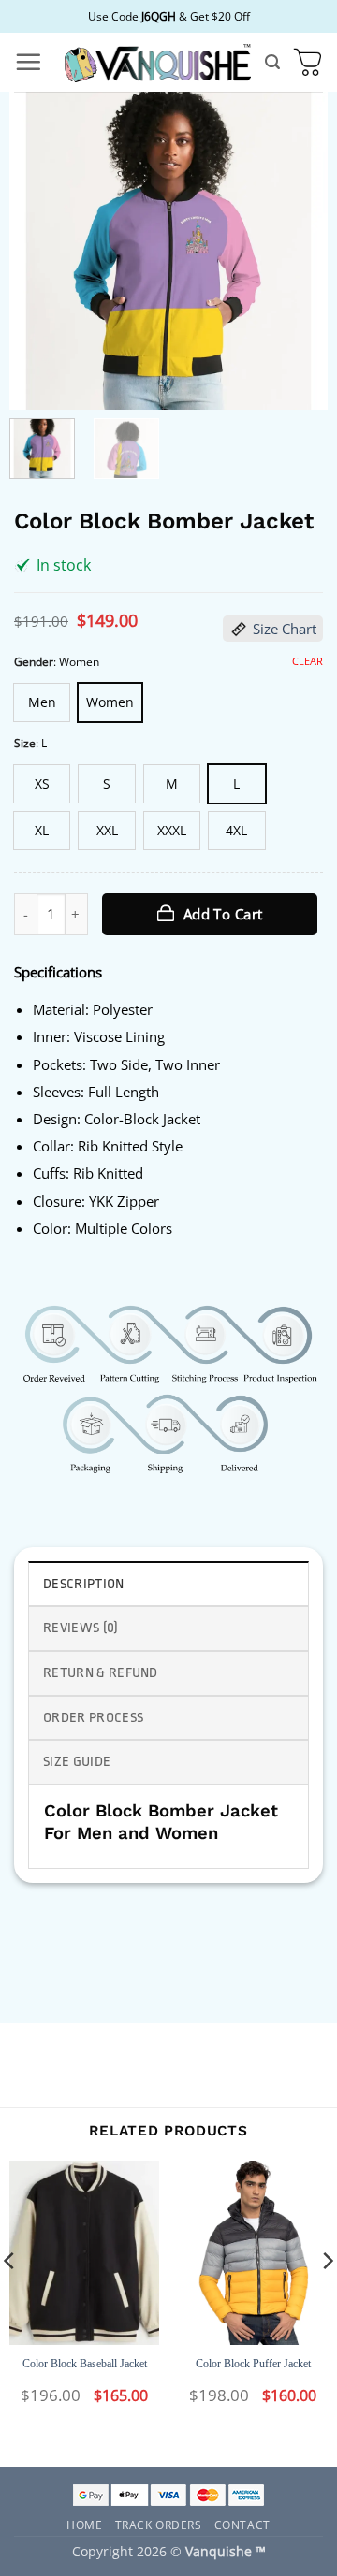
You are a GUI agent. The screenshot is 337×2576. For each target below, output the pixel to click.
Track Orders (159, 2524)
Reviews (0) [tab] (81, 1628)
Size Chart (285, 629)
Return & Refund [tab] (101, 1673)
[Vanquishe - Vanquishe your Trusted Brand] (157, 62)
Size (25, 743)
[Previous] (39, 251)
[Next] (298, 251)
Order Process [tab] (93, 1718)
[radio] (42, 702)
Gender (34, 662)
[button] (28, 62)
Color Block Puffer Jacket (253, 2364)
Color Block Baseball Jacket (85, 2364)
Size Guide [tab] (77, 1762)
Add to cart (223, 914)
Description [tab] (84, 1584)
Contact (242, 2524)
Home (84, 2524)
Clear (308, 661)
